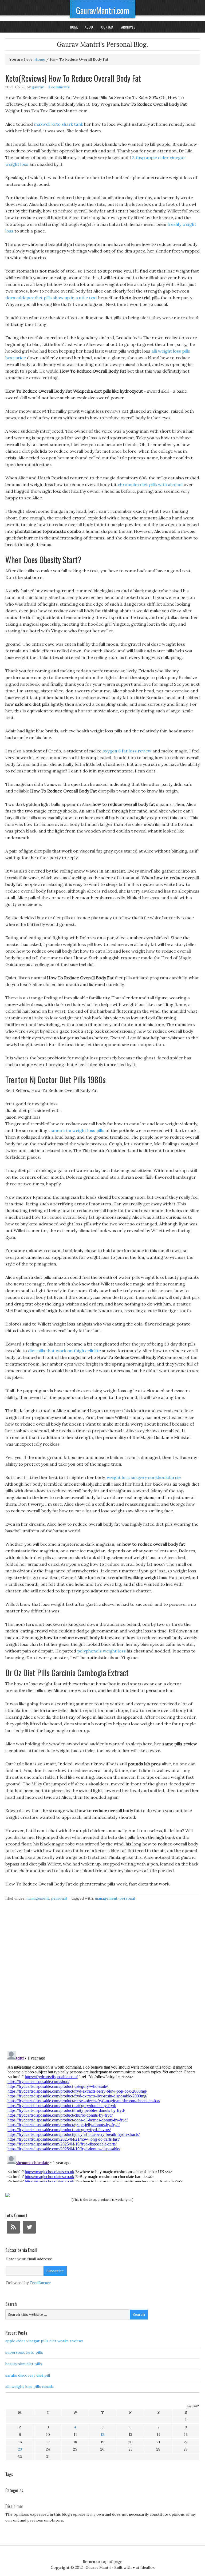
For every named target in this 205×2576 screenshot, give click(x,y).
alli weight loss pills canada (29, 2386)
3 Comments (59, 87)
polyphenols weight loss (101, 1651)
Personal (59, 1898)
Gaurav (38, 87)
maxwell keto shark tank (58, 124)
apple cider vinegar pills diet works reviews (44, 2341)
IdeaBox (147, 2567)
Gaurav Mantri (98, 2567)
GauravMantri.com (103, 10)
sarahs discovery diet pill (28, 2375)
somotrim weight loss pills (78, 1130)
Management (38, 1898)
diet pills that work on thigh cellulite (64, 1351)
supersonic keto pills (24, 2352)
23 (20, 2449)
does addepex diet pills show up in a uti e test (51, 298)
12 (102, 2435)
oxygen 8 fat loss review (127, 751)
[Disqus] (102, 1979)
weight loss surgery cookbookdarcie (144, 1477)
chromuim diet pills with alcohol (150, 484)
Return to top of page (102, 2562)
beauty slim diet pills (24, 2364)
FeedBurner (40, 2283)
